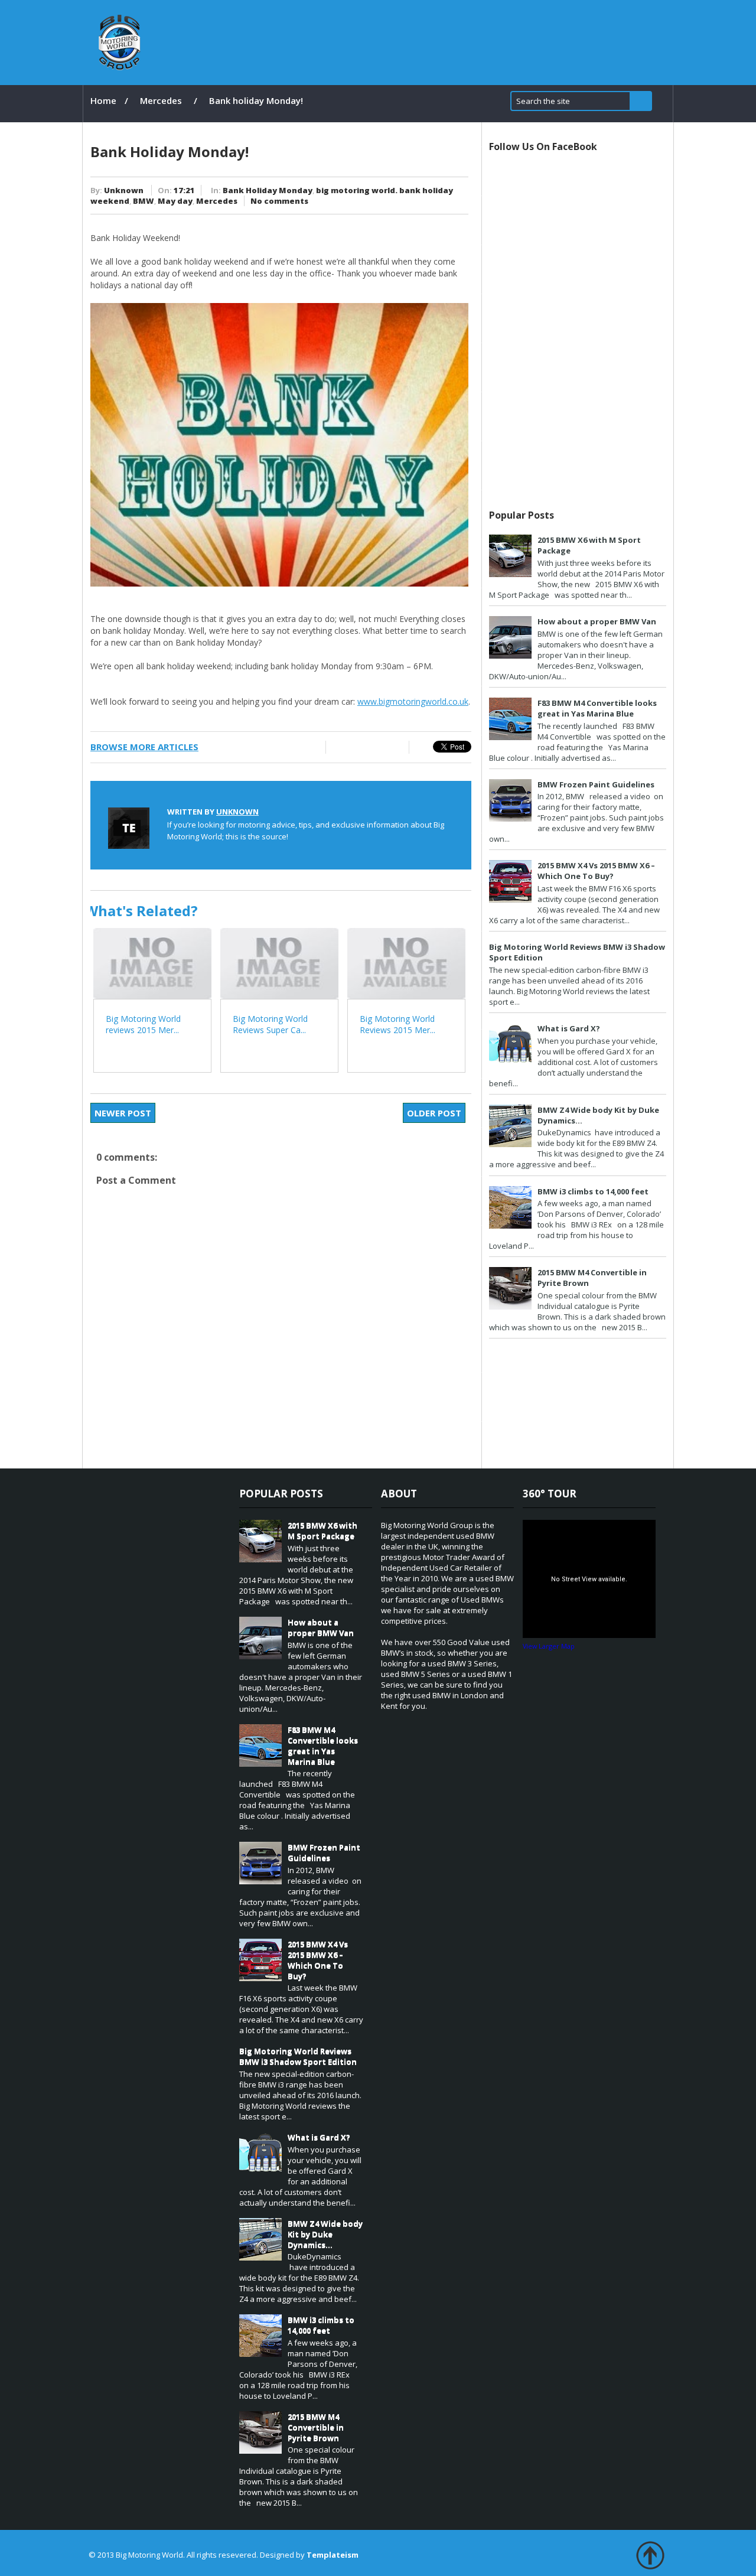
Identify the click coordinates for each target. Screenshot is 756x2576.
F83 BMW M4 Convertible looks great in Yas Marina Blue (597, 708)
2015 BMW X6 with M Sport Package (322, 1530)
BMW (144, 201)
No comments (279, 201)
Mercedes (161, 100)
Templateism (333, 2555)
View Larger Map (549, 1646)
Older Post (434, 1113)
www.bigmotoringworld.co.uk (413, 701)
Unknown (124, 190)
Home (103, 100)
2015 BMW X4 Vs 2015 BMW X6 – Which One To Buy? (596, 871)
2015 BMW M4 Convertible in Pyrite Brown (316, 2427)
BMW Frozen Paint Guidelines (596, 784)
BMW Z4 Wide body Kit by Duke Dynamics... (325, 2234)
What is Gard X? (569, 1028)
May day (175, 201)
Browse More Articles (144, 747)
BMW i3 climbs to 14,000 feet (593, 1191)
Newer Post (123, 1113)
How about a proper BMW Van (597, 621)
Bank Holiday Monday (268, 190)
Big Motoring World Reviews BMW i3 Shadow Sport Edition (298, 2056)
